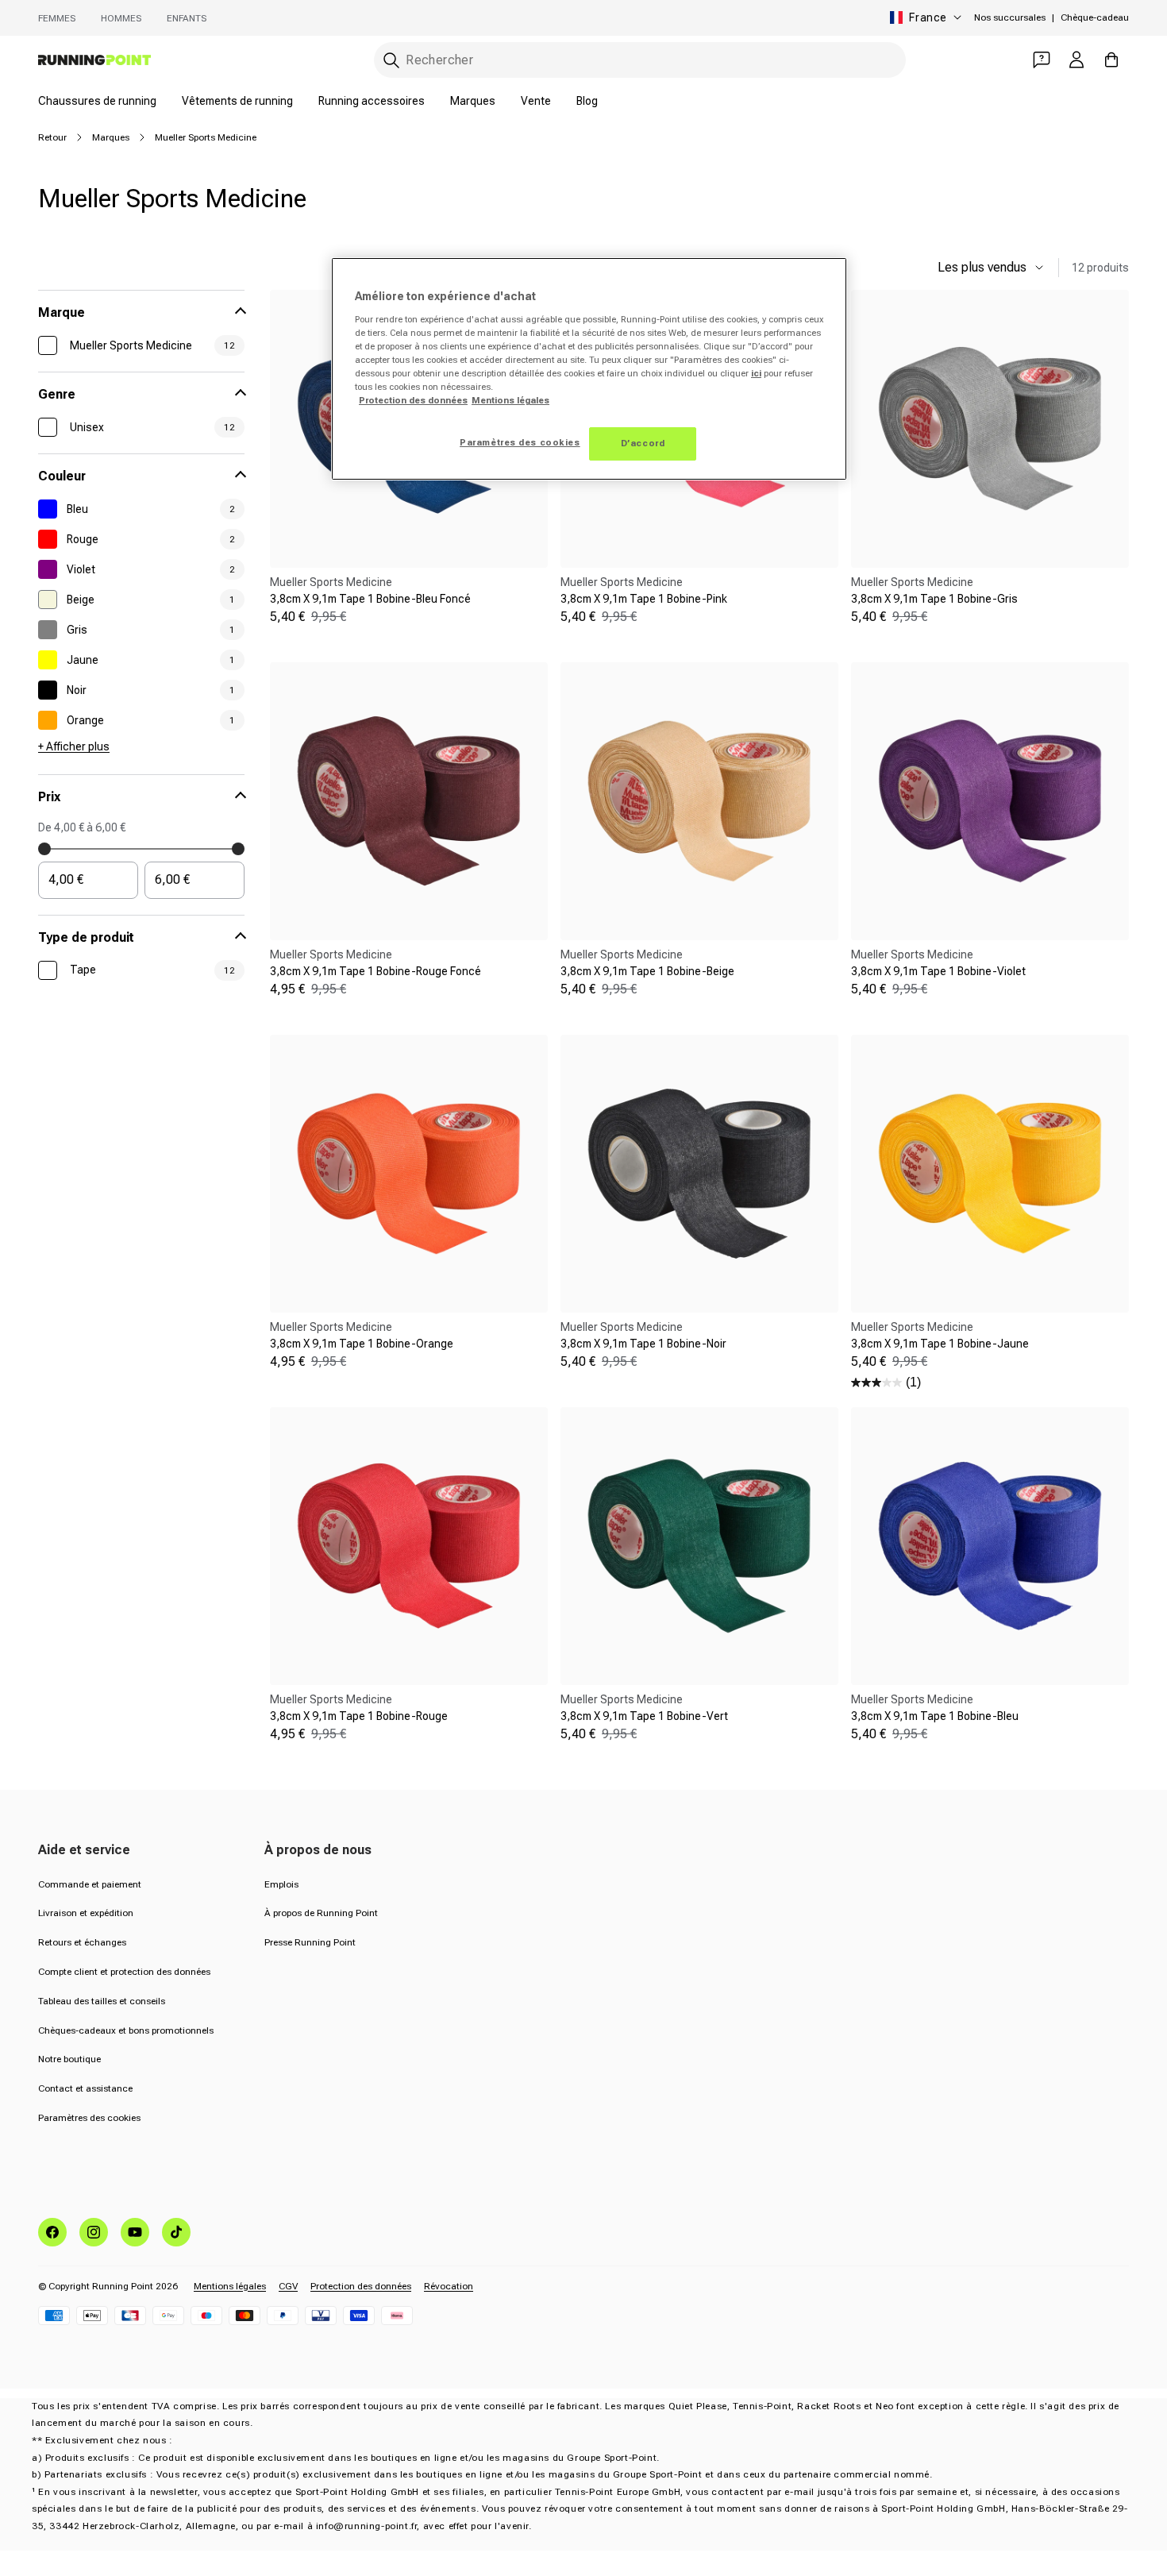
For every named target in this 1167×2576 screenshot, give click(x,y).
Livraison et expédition (86, 1913)
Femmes (57, 18)
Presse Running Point (310, 1942)
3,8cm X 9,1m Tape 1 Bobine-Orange (362, 1344)
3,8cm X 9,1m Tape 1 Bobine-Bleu (935, 1716)
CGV (288, 2286)
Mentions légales (230, 2286)
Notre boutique (69, 2059)
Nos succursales (1010, 17)
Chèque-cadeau (1095, 17)
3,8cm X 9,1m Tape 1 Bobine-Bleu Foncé (370, 599)
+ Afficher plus (74, 746)
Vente (536, 101)
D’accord (643, 443)
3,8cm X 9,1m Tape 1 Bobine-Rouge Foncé (376, 971)
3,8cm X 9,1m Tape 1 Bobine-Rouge (359, 1716)
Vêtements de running (237, 101)
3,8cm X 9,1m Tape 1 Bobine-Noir (643, 1344)
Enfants (187, 18)
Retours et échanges (82, 1942)
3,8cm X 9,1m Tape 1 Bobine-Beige (647, 971)
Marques (473, 101)
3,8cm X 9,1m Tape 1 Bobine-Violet (938, 971)
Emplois (281, 1884)
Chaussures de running (97, 101)
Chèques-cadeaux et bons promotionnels (126, 2030)
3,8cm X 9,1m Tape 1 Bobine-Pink (644, 599)
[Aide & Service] (1042, 60)
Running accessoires (372, 101)
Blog (587, 101)
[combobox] (640, 60)
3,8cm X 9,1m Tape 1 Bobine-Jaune (940, 1344)
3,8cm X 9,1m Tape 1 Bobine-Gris (934, 599)
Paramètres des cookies (89, 2118)
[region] (589, 369)
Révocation (449, 2286)
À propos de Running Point (321, 1913)
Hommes (121, 18)
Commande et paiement (90, 1884)
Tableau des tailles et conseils (102, 2001)
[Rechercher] (391, 60)
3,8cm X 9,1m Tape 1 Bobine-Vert (644, 1716)
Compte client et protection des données (124, 1972)
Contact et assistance (85, 2088)
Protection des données (361, 2286)
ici (756, 373)
